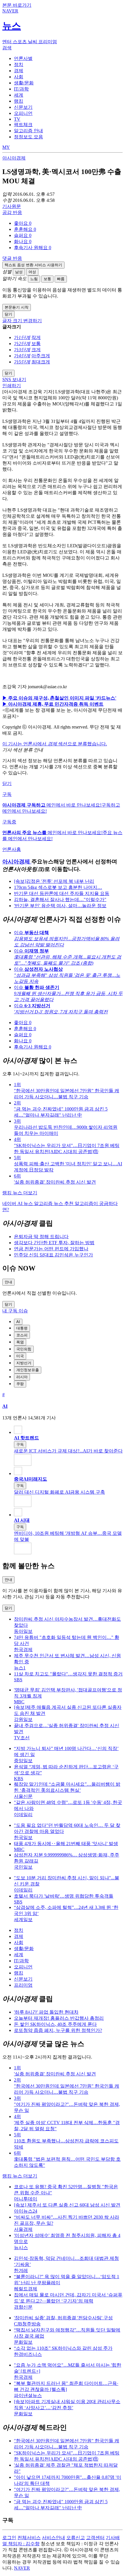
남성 (19, 272)
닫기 (7, 784)
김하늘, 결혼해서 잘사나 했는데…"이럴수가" (60, 900)
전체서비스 (29, 2538)
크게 (36, 350)
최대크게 (41, 362)
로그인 (9, 2538)
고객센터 (95, 2538)
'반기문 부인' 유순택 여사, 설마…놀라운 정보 (60, 906)
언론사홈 (12, 849)
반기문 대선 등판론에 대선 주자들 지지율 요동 (62, 893)
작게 (36, 337)
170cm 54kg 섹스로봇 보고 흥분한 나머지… (58, 887)
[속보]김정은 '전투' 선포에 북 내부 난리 (54, 881)
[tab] (23, 58)
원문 (12, 206)
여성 (32, 272)
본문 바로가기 (17, 5)
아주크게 (41, 356)
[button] (23, 223)
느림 (34, 279)
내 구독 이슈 (15, 1311)
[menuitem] (68, 223)
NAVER (22, 2568)
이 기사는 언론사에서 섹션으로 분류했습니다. (55, 744)
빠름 (61, 279)
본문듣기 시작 (17, 307)
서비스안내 (53, 2538)
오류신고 (76, 2538)
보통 (47, 279)
